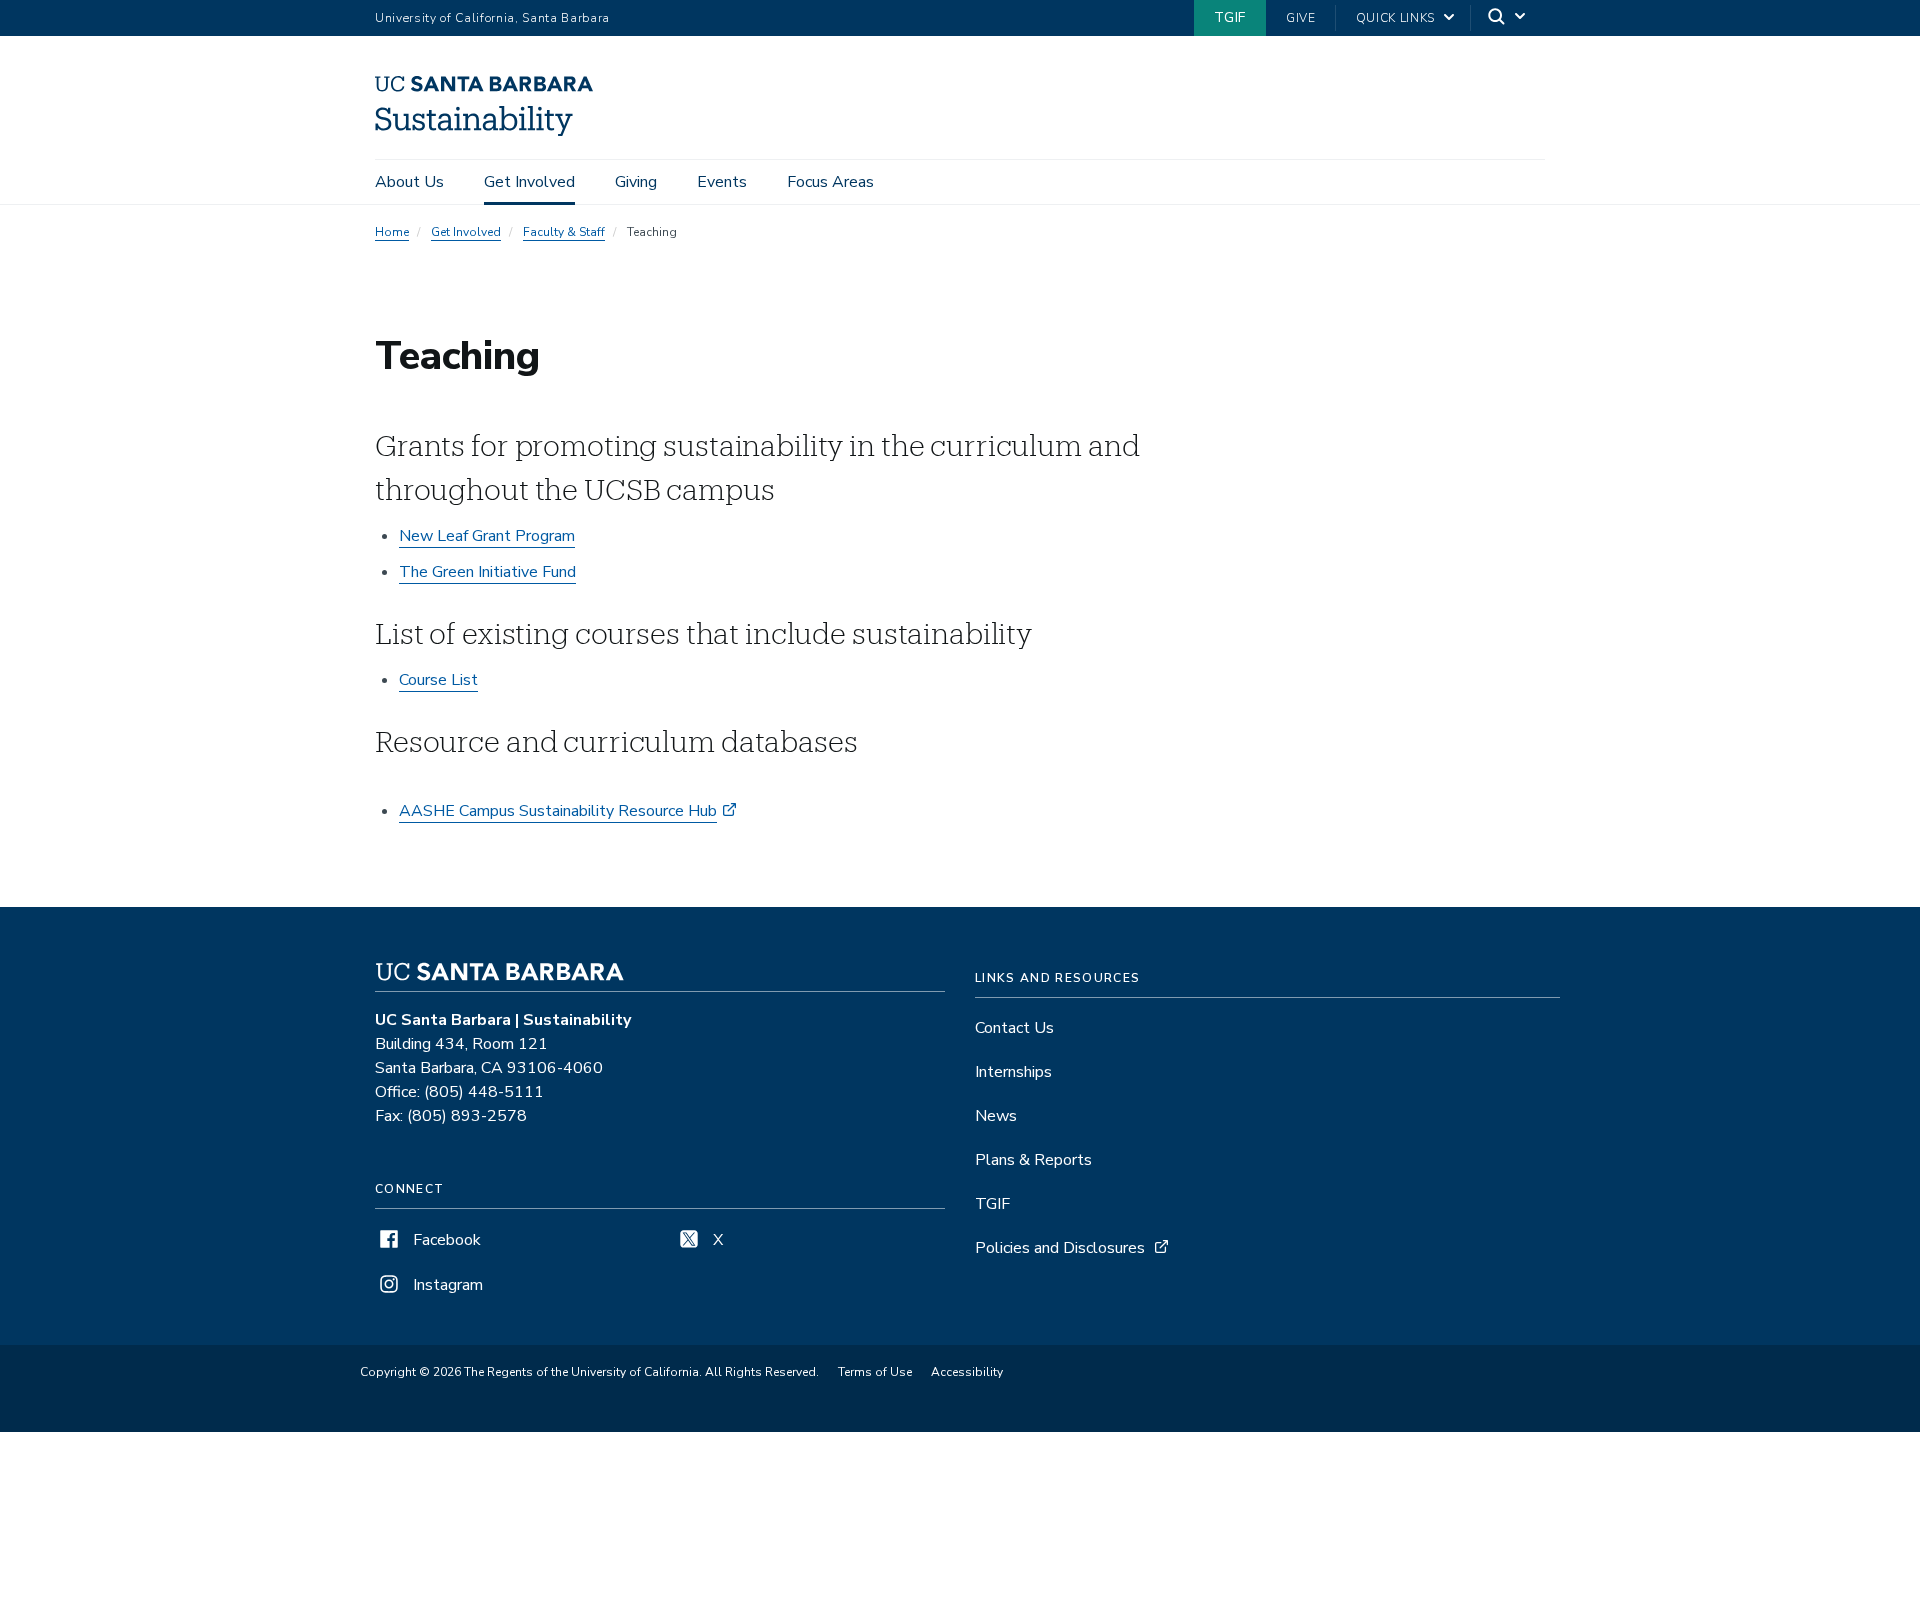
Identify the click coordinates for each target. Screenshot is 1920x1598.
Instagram (446, 1285)
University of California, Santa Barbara (492, 18)
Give (1301, 18)
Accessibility (967, 1372)
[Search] (1508, 18)
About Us (409, 182)
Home (392, 232)
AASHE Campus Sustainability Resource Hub (558, 811)
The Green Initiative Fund (487, 572)
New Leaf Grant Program (487, 536)
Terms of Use (875, 1372)
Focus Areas (830, 182)
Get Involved (529, 182)
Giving (636, 182)
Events (722, 182)
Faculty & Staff (564, 232)
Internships (1013, 1072)
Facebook (445, 1240)
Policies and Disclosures (1060, 1248)
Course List (438, 680)
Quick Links (1395, 18)
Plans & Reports (1033, 1160)
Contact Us (1014, 1028)
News (996, 1116)
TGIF (1230, 17)
